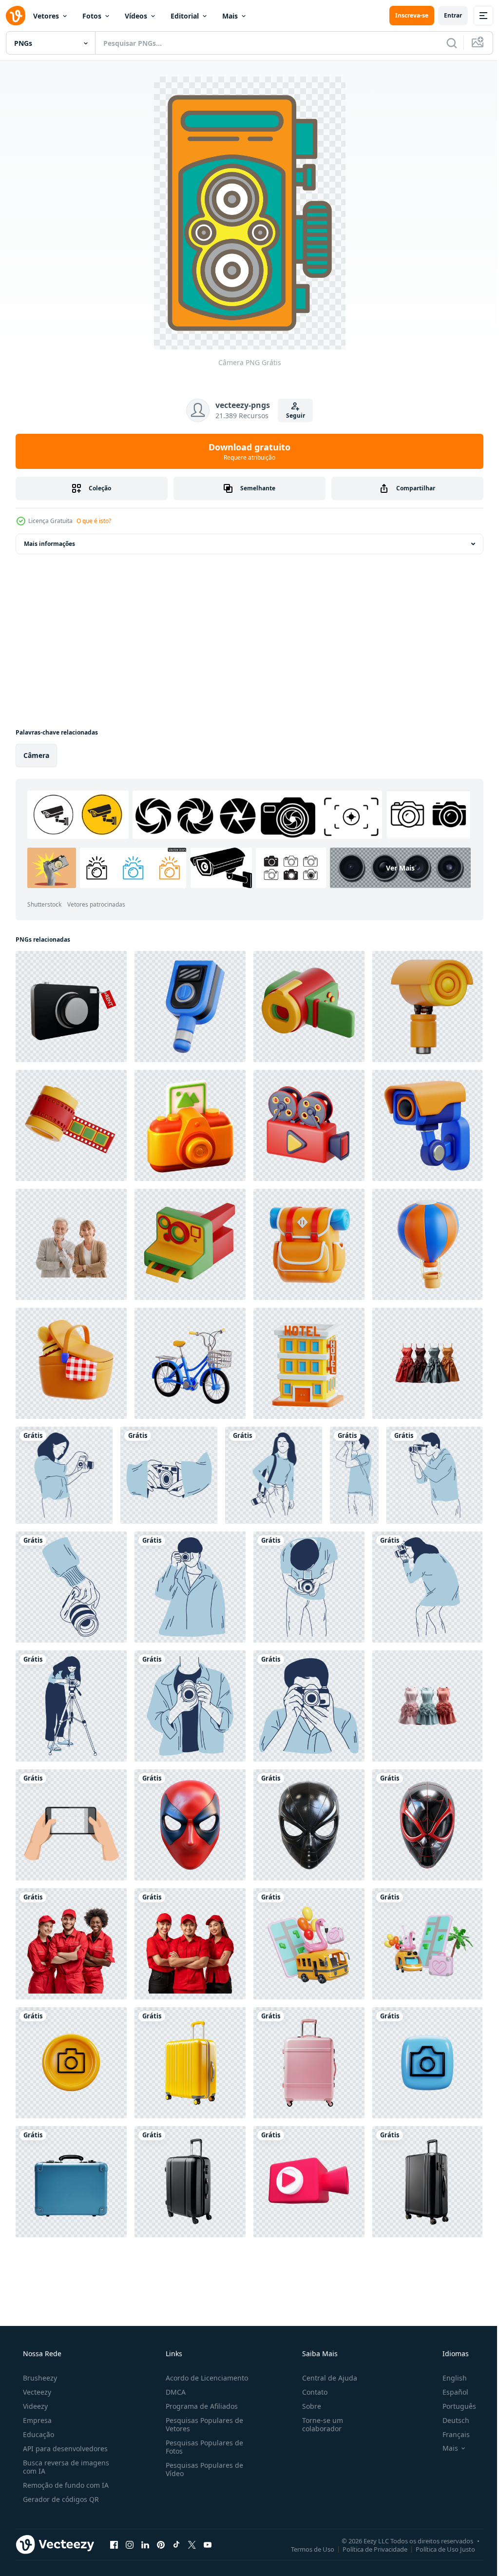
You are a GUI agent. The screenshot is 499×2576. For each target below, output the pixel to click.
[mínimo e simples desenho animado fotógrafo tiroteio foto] (64, 1475)
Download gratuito (246, 451)
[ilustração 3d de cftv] (427, 1007)
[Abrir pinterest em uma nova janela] (161, 2544)
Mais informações (49, 544)
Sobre (307, 2406)
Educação (38, 2434)
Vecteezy (36, 2392)
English (448, 2378)
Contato (310, 2392)
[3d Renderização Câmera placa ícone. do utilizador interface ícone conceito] (71, 2063)
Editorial (185, 16)
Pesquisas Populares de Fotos (202, 2447)
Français (450, 2434)
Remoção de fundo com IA (65, 2485)
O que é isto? (94, 521)
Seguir (292, 416)
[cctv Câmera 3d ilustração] (427, 1125)
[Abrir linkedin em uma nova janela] (145, 2544)
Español (449, 2392)
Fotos (92, 16)
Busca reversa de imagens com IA (65, 2467)
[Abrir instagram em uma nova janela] (130, 2544)
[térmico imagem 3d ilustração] (190, 1007)
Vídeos (136, 16)
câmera (36, 755)
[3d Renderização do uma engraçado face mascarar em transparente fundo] (190, 1825)
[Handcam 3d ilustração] (309, 1007)
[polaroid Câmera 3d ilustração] (190, 1244)
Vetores (46, 16)
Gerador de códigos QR (60, 2499)
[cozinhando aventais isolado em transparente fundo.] (427, 1363)
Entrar (446, 15)
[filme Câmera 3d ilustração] (309, 1125)
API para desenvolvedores (64, 2449)
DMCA (173, 2392)
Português (453, 2406)
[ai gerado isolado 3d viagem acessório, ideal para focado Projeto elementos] (309, 2063)
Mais (230, 16)
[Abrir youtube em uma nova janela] (208, 2544)
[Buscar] (444, 43)
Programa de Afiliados (199, 2406)
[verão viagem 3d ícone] (309, 1244)
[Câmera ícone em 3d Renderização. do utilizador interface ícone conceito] (427, 2063)
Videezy (34, 2406)
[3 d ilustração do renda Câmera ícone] (71, 1007)
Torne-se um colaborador (318, 2424)
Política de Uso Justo (438, 2549)
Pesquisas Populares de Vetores (202, 2424)
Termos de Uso (305, 2549)
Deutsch (450, 2420)
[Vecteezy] (16, 16)
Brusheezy (39, 2378)
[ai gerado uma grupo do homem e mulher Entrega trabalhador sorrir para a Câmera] (190, 1944)
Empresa (36, 2420)
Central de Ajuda (325, 2378)
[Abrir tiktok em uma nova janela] (176, 2544)
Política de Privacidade (368, 2549)
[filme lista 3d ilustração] (71, 1125)
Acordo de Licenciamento (204, 2378)
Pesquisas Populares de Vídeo (202, 2469)
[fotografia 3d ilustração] (190, 1125)
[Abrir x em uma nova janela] (192, 2544)
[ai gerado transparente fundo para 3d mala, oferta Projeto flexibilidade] (190, 2182)
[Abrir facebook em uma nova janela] (114, 2544)
